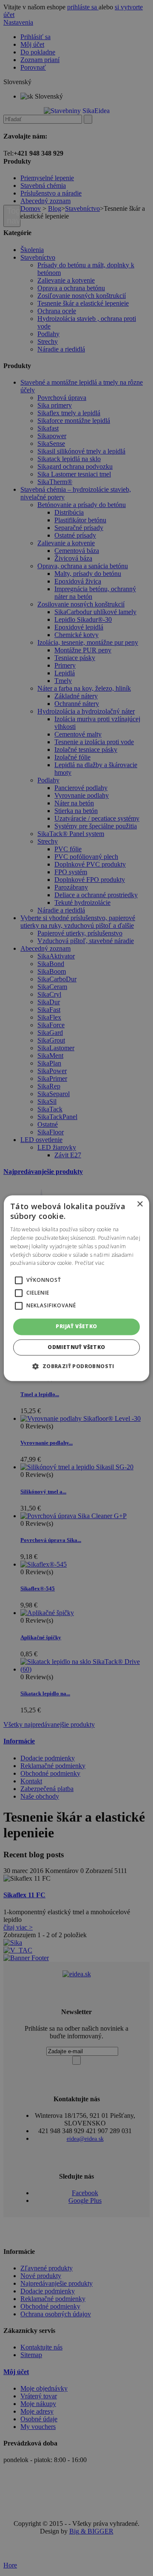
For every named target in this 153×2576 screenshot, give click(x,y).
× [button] (140, 1204)
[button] (19, 1281)
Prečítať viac (89, 1263)
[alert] (76, 1288)
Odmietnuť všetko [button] (76, 1347)
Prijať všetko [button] (76, 1327)
